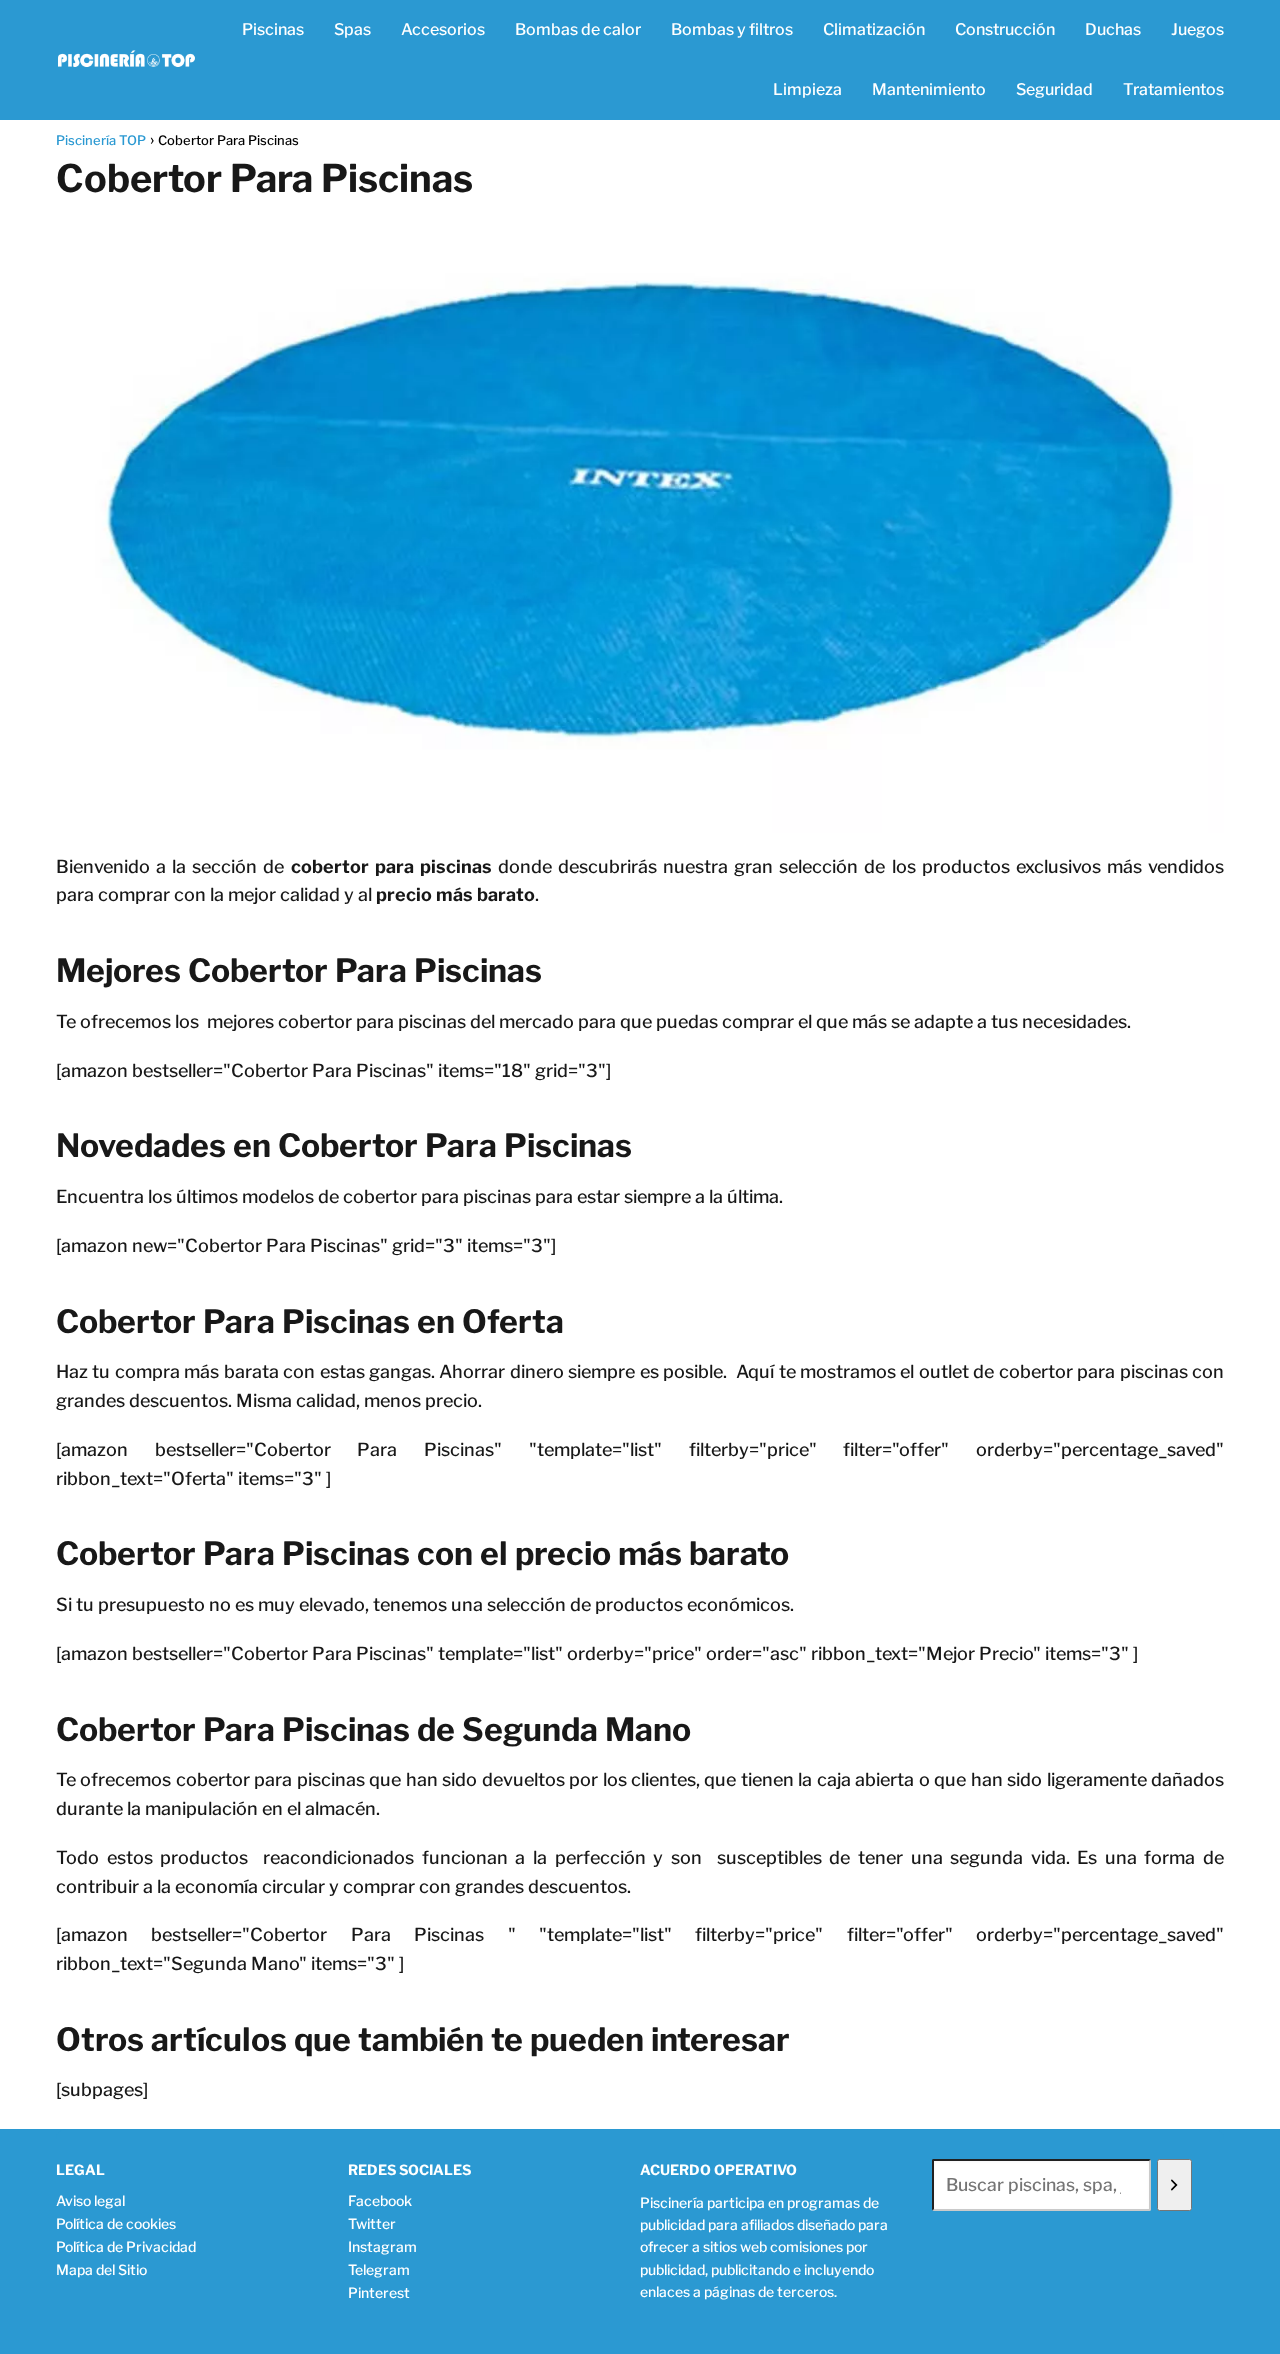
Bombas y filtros (732, 29)
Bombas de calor (578, 29)
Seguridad (1054, 89)
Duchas (1113, 29)
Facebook (380, 2200)
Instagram (382, 2246)
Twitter (372, 2223)
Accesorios (443, 29)
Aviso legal (90, 2200)
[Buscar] (1174, 2185)
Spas (352, 29)
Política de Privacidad (126, 2246)
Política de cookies (116, 2223)
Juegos (1197, 29)
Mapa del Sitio (101, 2269)
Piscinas (273, 29)
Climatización (874, 29)
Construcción (1005, 29)
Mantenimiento (929, 89)
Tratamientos (1173, 89)
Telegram (379, 2269)
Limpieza (807, 89)
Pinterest (379, 2292)
